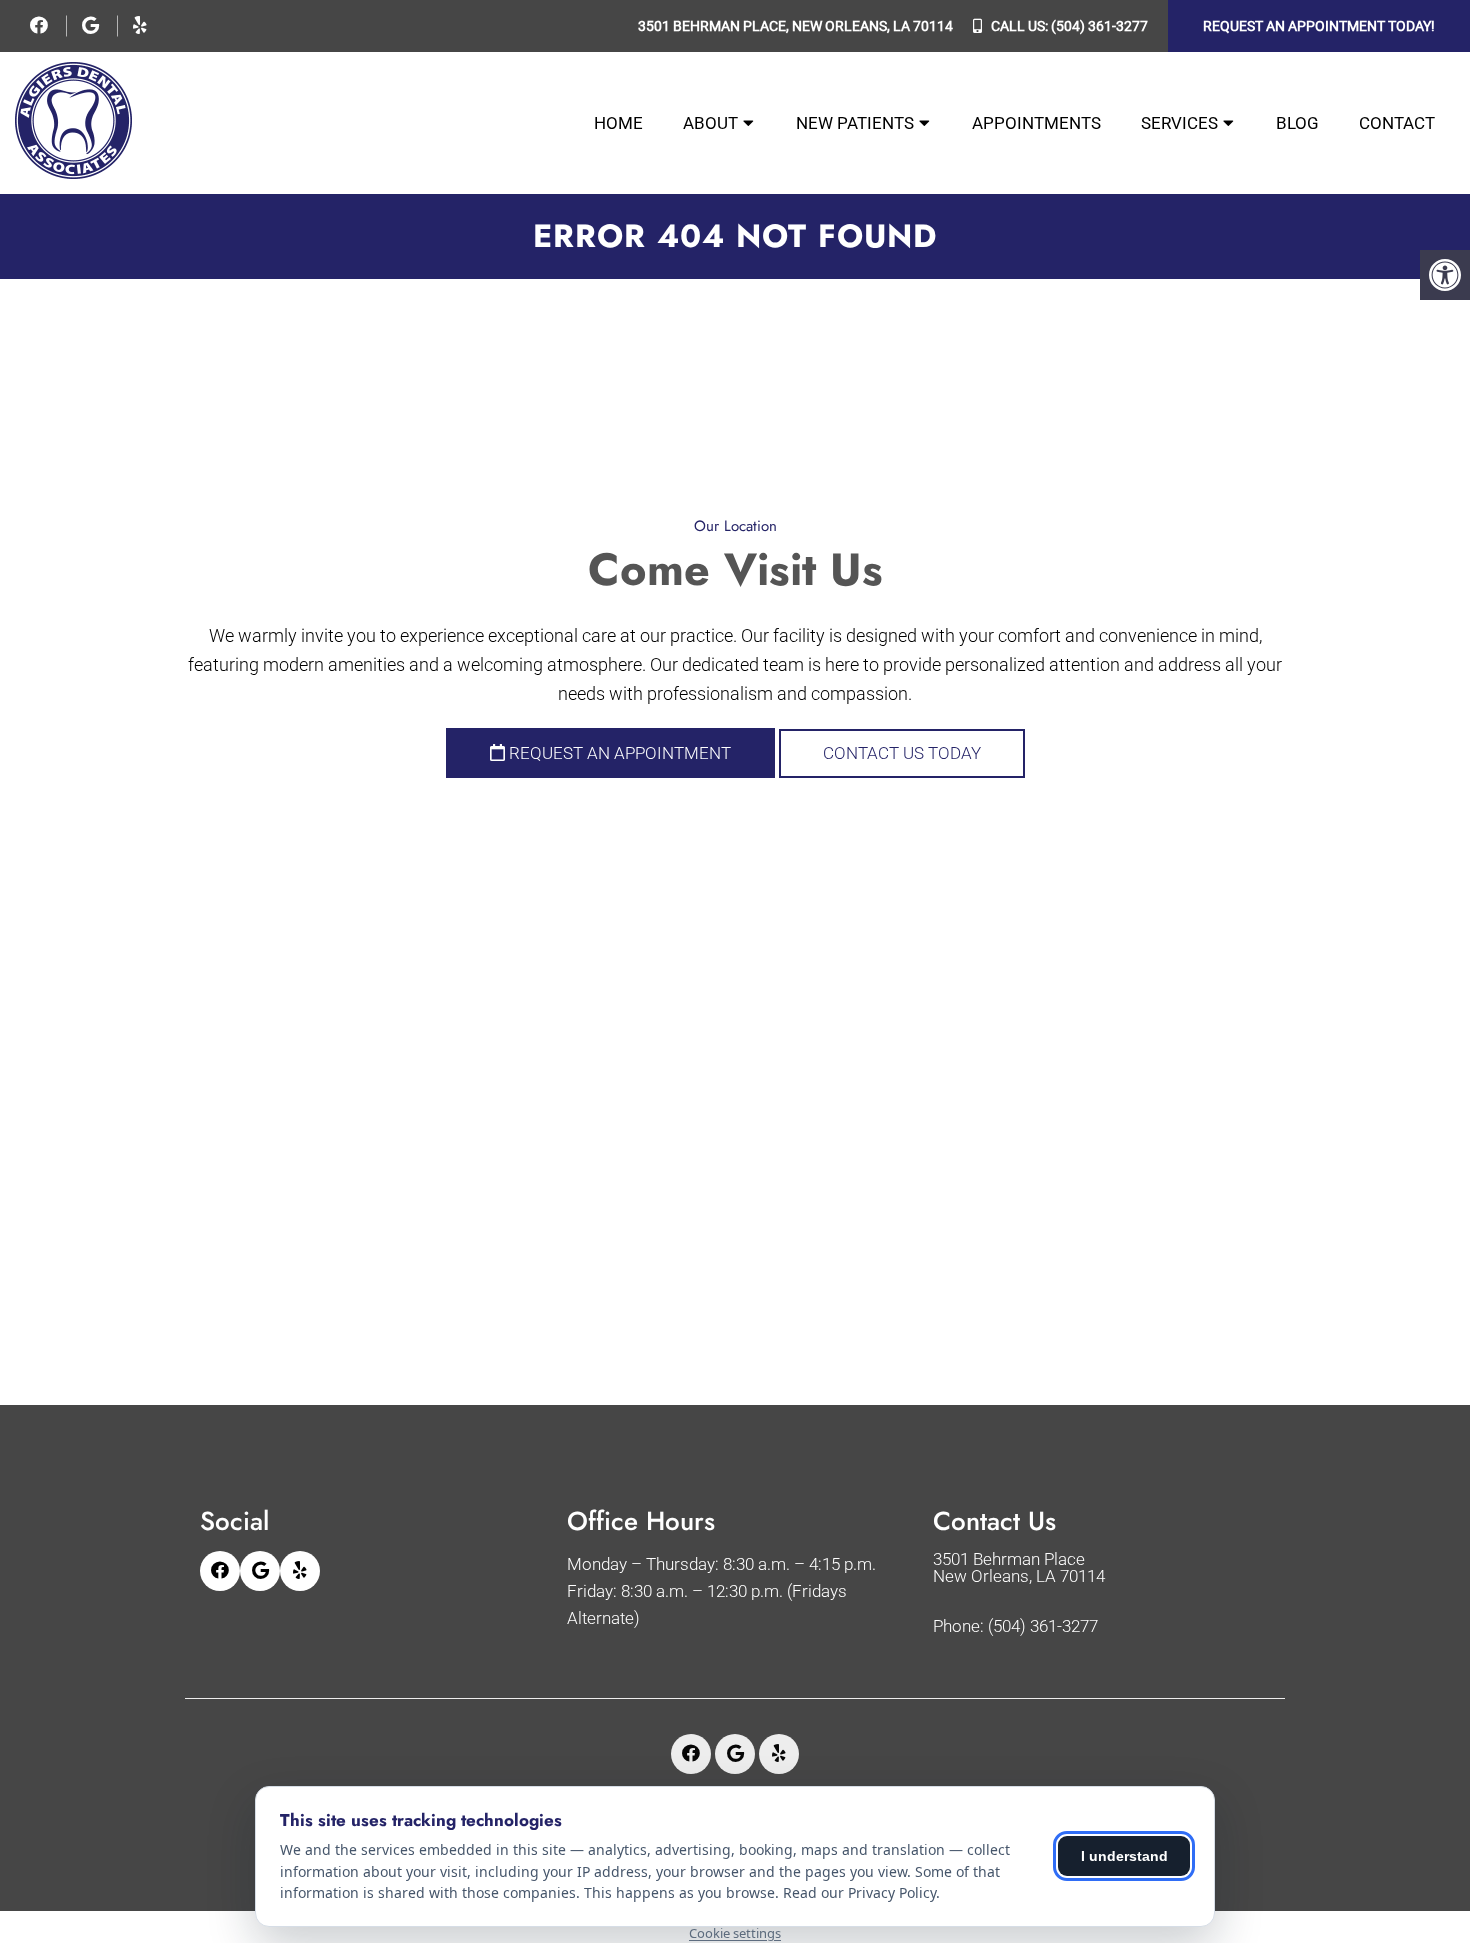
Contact (1397, 123)
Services (1179, 123)
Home (618, 123)
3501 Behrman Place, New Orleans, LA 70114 (795, 26)
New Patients (855, 123)
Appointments (1036, 123)
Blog (1297, 123)
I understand (1124, 1856)
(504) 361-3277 (1099, 26)
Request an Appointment (618, 753)
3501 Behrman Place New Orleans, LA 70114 (1019, 1568)
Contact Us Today (902, 753)
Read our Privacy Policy (859, 1892)
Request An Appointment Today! (1319, 26)
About (710, 123)
